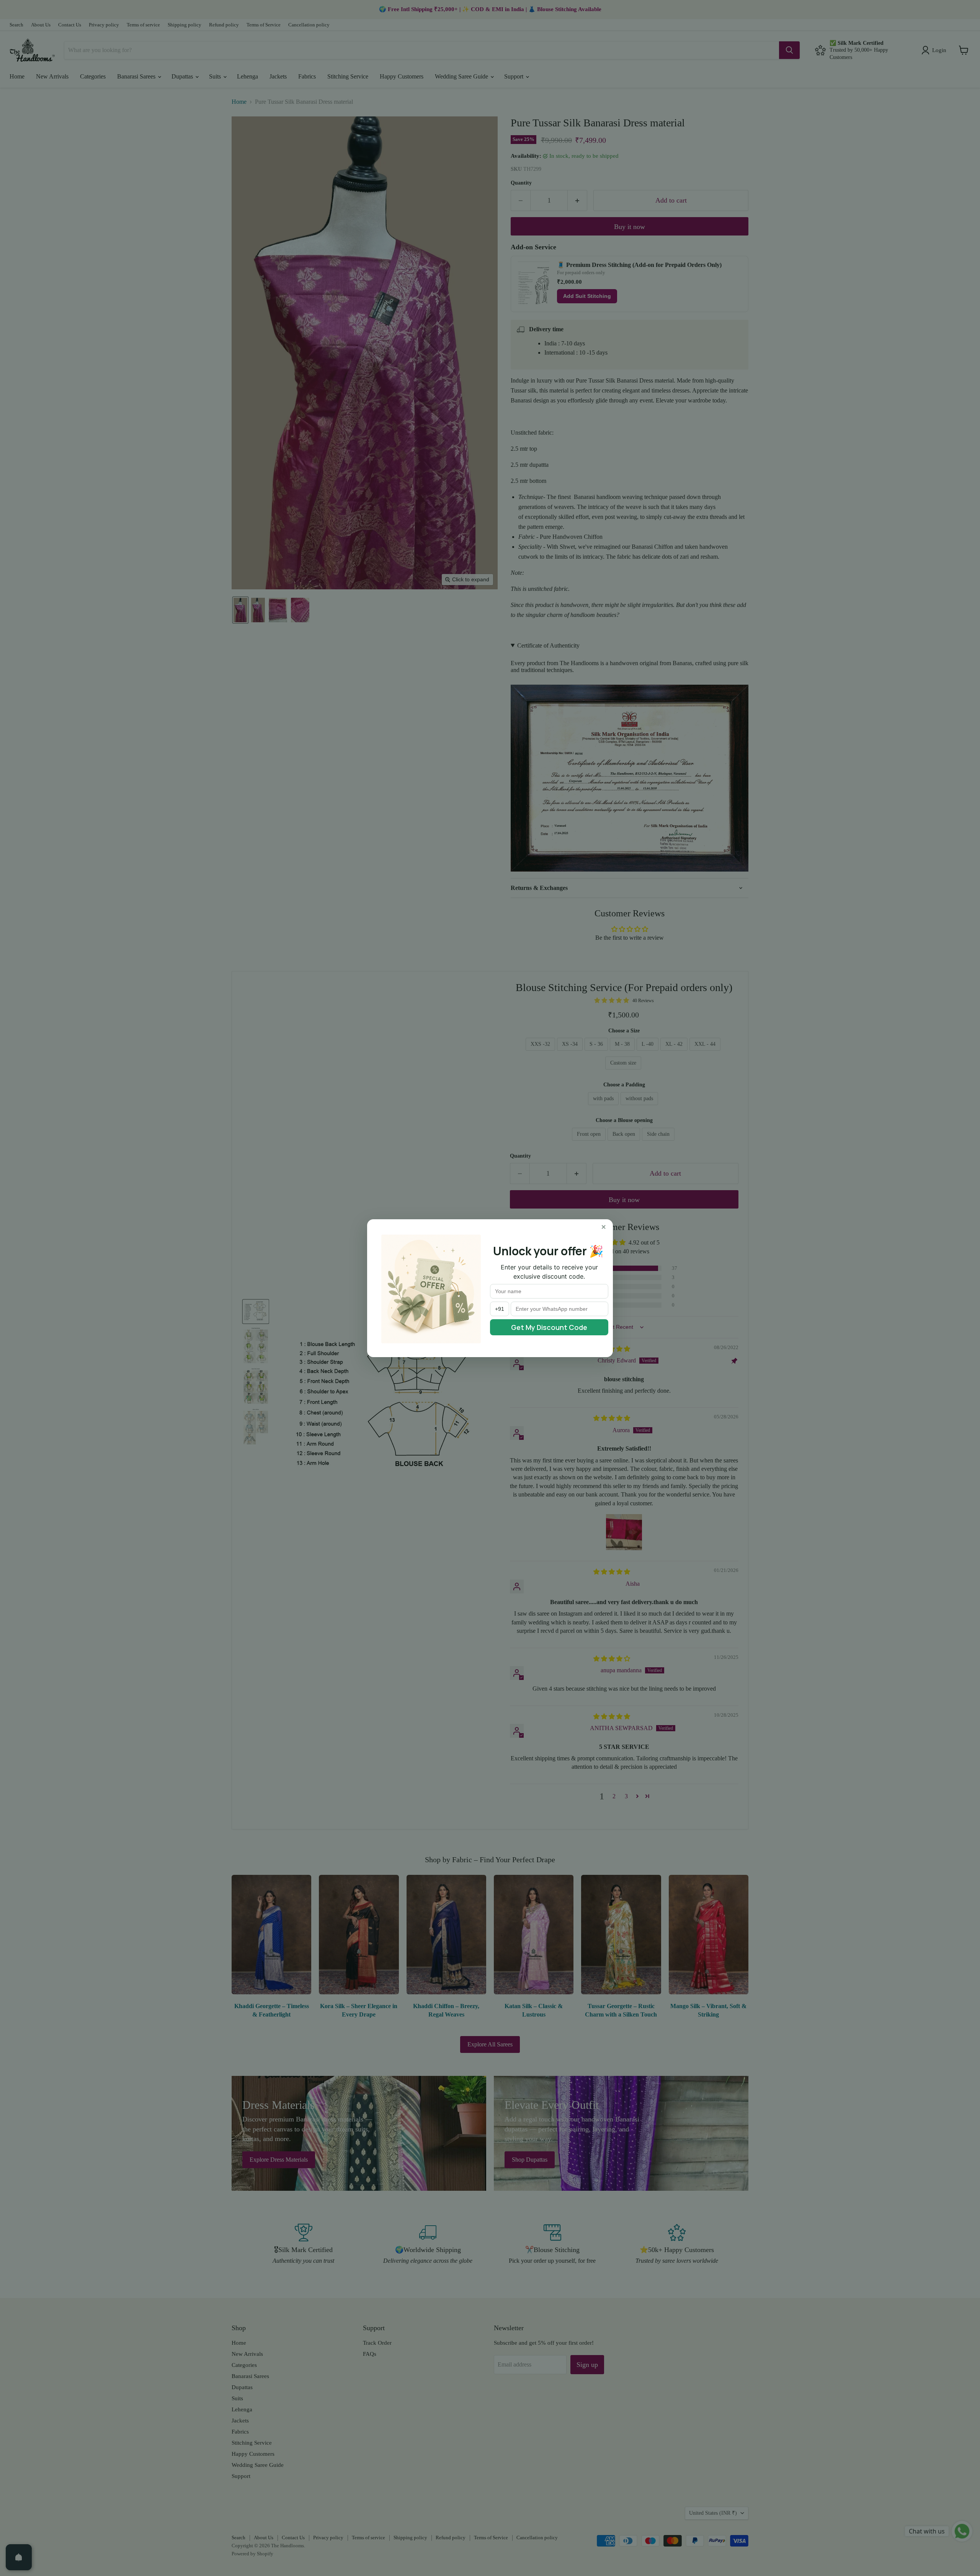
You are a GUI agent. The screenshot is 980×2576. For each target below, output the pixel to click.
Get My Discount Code (549, 1327)
